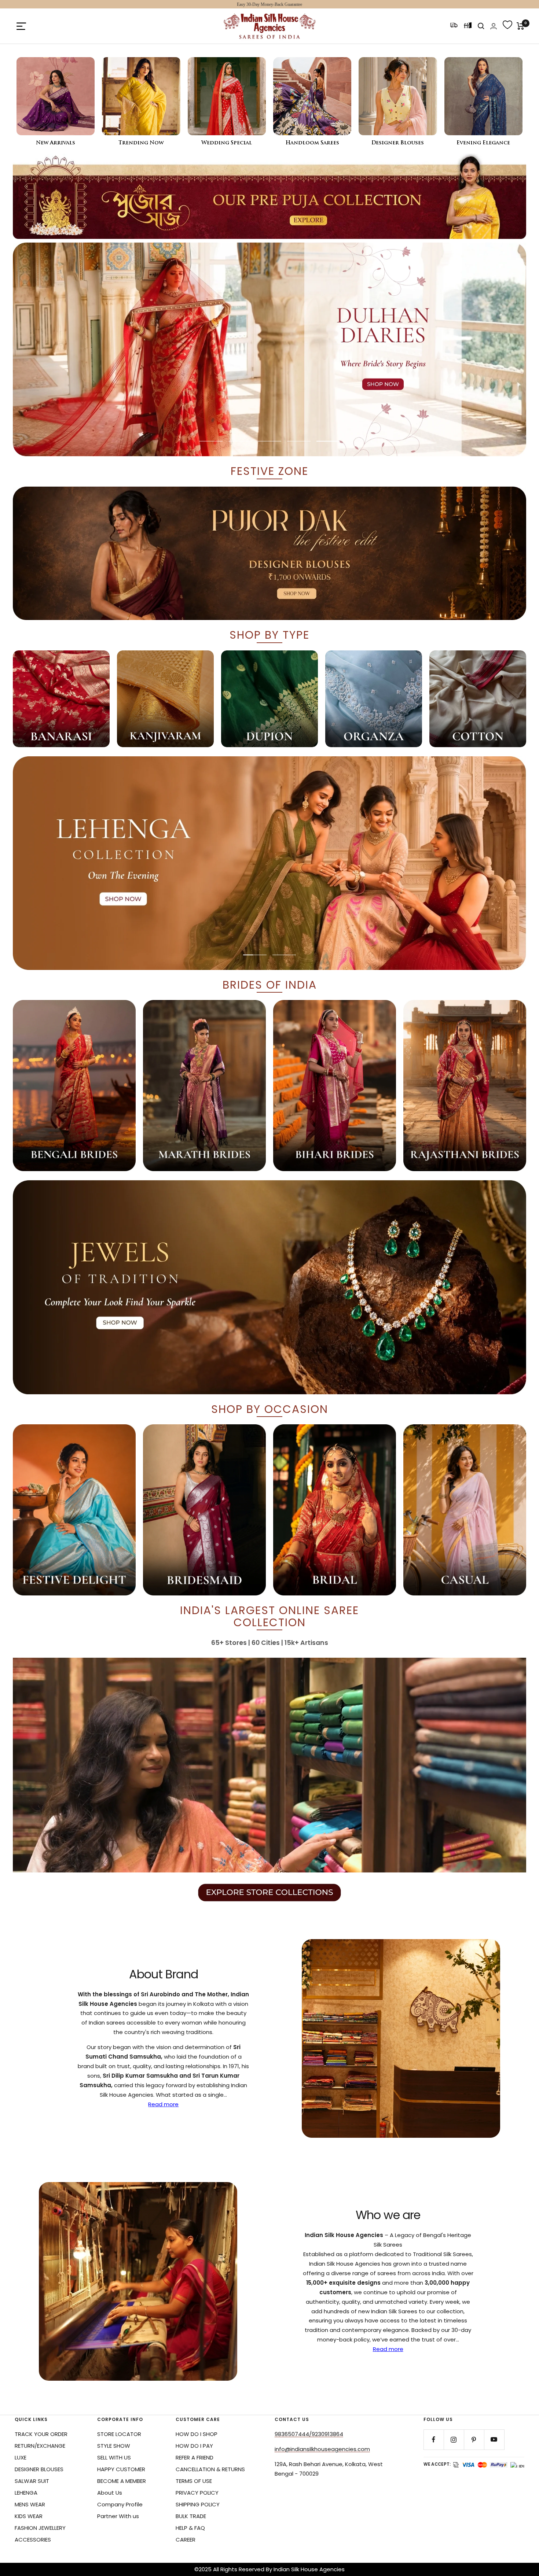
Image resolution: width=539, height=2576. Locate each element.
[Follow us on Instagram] (454, 2440)
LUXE (21, 2457)
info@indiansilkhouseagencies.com (322, 2449)
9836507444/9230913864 (309, 2434)
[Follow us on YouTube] (494, 2440)
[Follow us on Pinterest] (474, 2440)
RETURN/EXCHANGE (40, 2446)
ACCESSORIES (33, 2540)
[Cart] (520, 26)
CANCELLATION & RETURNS (210, 2469)
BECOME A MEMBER (122, 2481)
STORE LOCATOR (119, 2434)
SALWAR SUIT (32, 2481)
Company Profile (120, 2504)
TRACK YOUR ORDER (41, 2434)
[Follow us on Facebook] (434, 2440)
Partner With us (118, 2516)
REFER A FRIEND (195, 2457)
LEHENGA (26, 2493)
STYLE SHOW (114, 2446)
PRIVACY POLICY (197, 2493)
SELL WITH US (114, 2457)
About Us (110, 2493)
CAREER (186, 2540)
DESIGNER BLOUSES (39, 2469)
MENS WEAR (30, 2504)
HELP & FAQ (190, 2528)
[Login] (494, 26)
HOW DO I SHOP (197, 2434)
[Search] (481, 26)
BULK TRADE (191, 2516)
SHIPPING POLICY (198, 2504)
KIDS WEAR (29, 2516)
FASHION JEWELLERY (40, 2528)
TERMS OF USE (194, 2481)
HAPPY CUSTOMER (121, 2469)
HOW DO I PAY (194, 2446)
